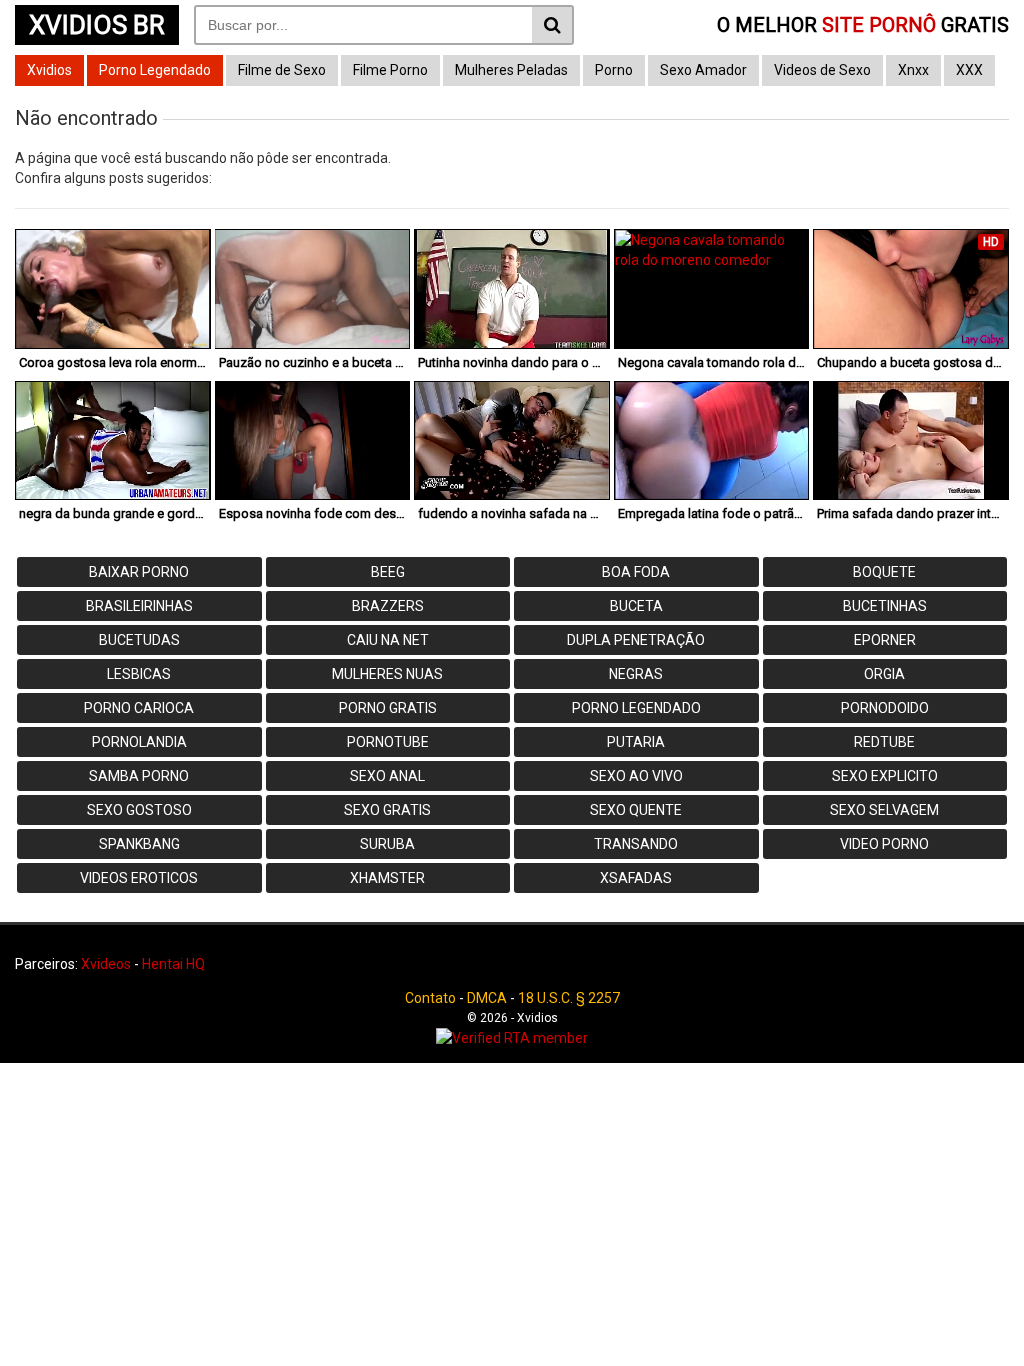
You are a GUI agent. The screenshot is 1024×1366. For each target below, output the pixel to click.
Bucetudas (139, 640)
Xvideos (106, 964)
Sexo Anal (387, 776)
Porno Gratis (388, 708)
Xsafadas (636, 878)
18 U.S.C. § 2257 (569, 998)
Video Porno (884, 844)
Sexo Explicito (885, 776)
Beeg (388, 572)
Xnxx (913, 70)
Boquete (884, 572)
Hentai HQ (173, 964)
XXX (969, 70)
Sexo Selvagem (884, 810)
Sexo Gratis (387, 810)
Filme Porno (390, 70)
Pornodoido (885, 708)
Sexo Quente (636, 810)
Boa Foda (636, 572)
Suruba (387, 844)
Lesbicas (139, 674)
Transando (636, 844)
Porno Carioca (139, 708)
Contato (430, 998)
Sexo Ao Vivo (636, 776)
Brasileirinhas (139, 606)
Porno (614, 70)
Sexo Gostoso (139, 810)
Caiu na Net (388, 640)
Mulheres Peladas (511, 70)
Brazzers (388, 606)
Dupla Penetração (636, 640)
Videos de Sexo (822, 70)
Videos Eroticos (139, 878)
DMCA (487, 998)
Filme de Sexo (282, 70)
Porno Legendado (155, 70)
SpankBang (139, 844)
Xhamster (387, 878)
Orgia (884, 674)
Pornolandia (139, 742)
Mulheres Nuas (387, 674)
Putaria (636, 742)
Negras (636, 674)
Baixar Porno (139, 572)
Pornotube (388, 742)
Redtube (884, 742)
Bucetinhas (885, 606)
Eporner (885, 640)
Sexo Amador (703, 70)
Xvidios (49, 70)
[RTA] (512, 1038)
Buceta (636, 606)
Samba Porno (139, 776)
